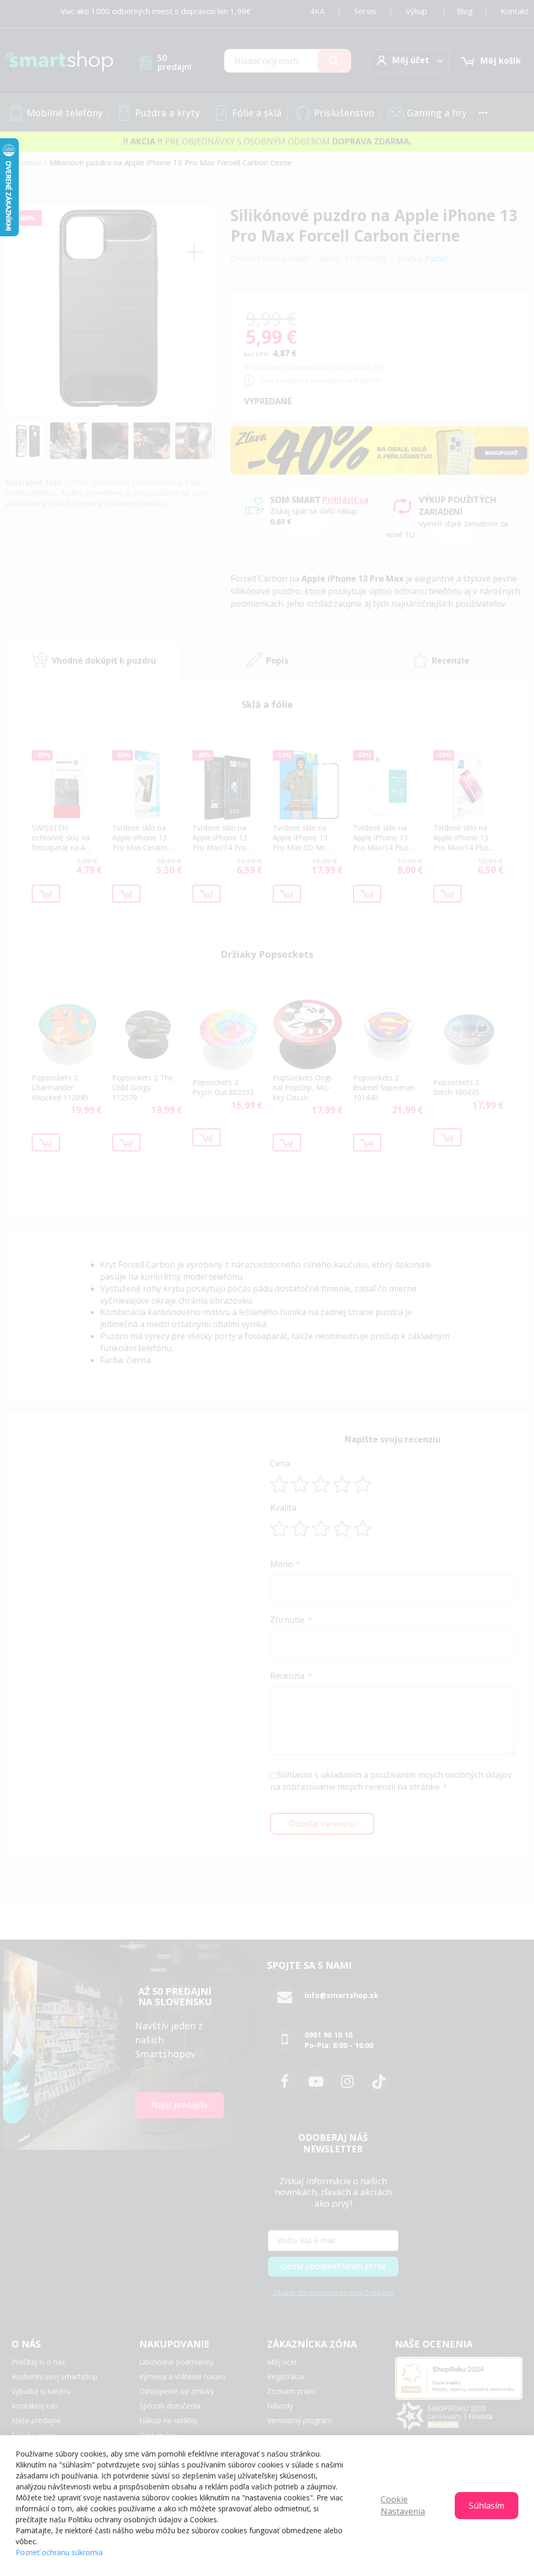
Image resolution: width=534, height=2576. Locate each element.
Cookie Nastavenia (403, 2505)
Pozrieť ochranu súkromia (59, 2552)
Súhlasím (487, 2506)
